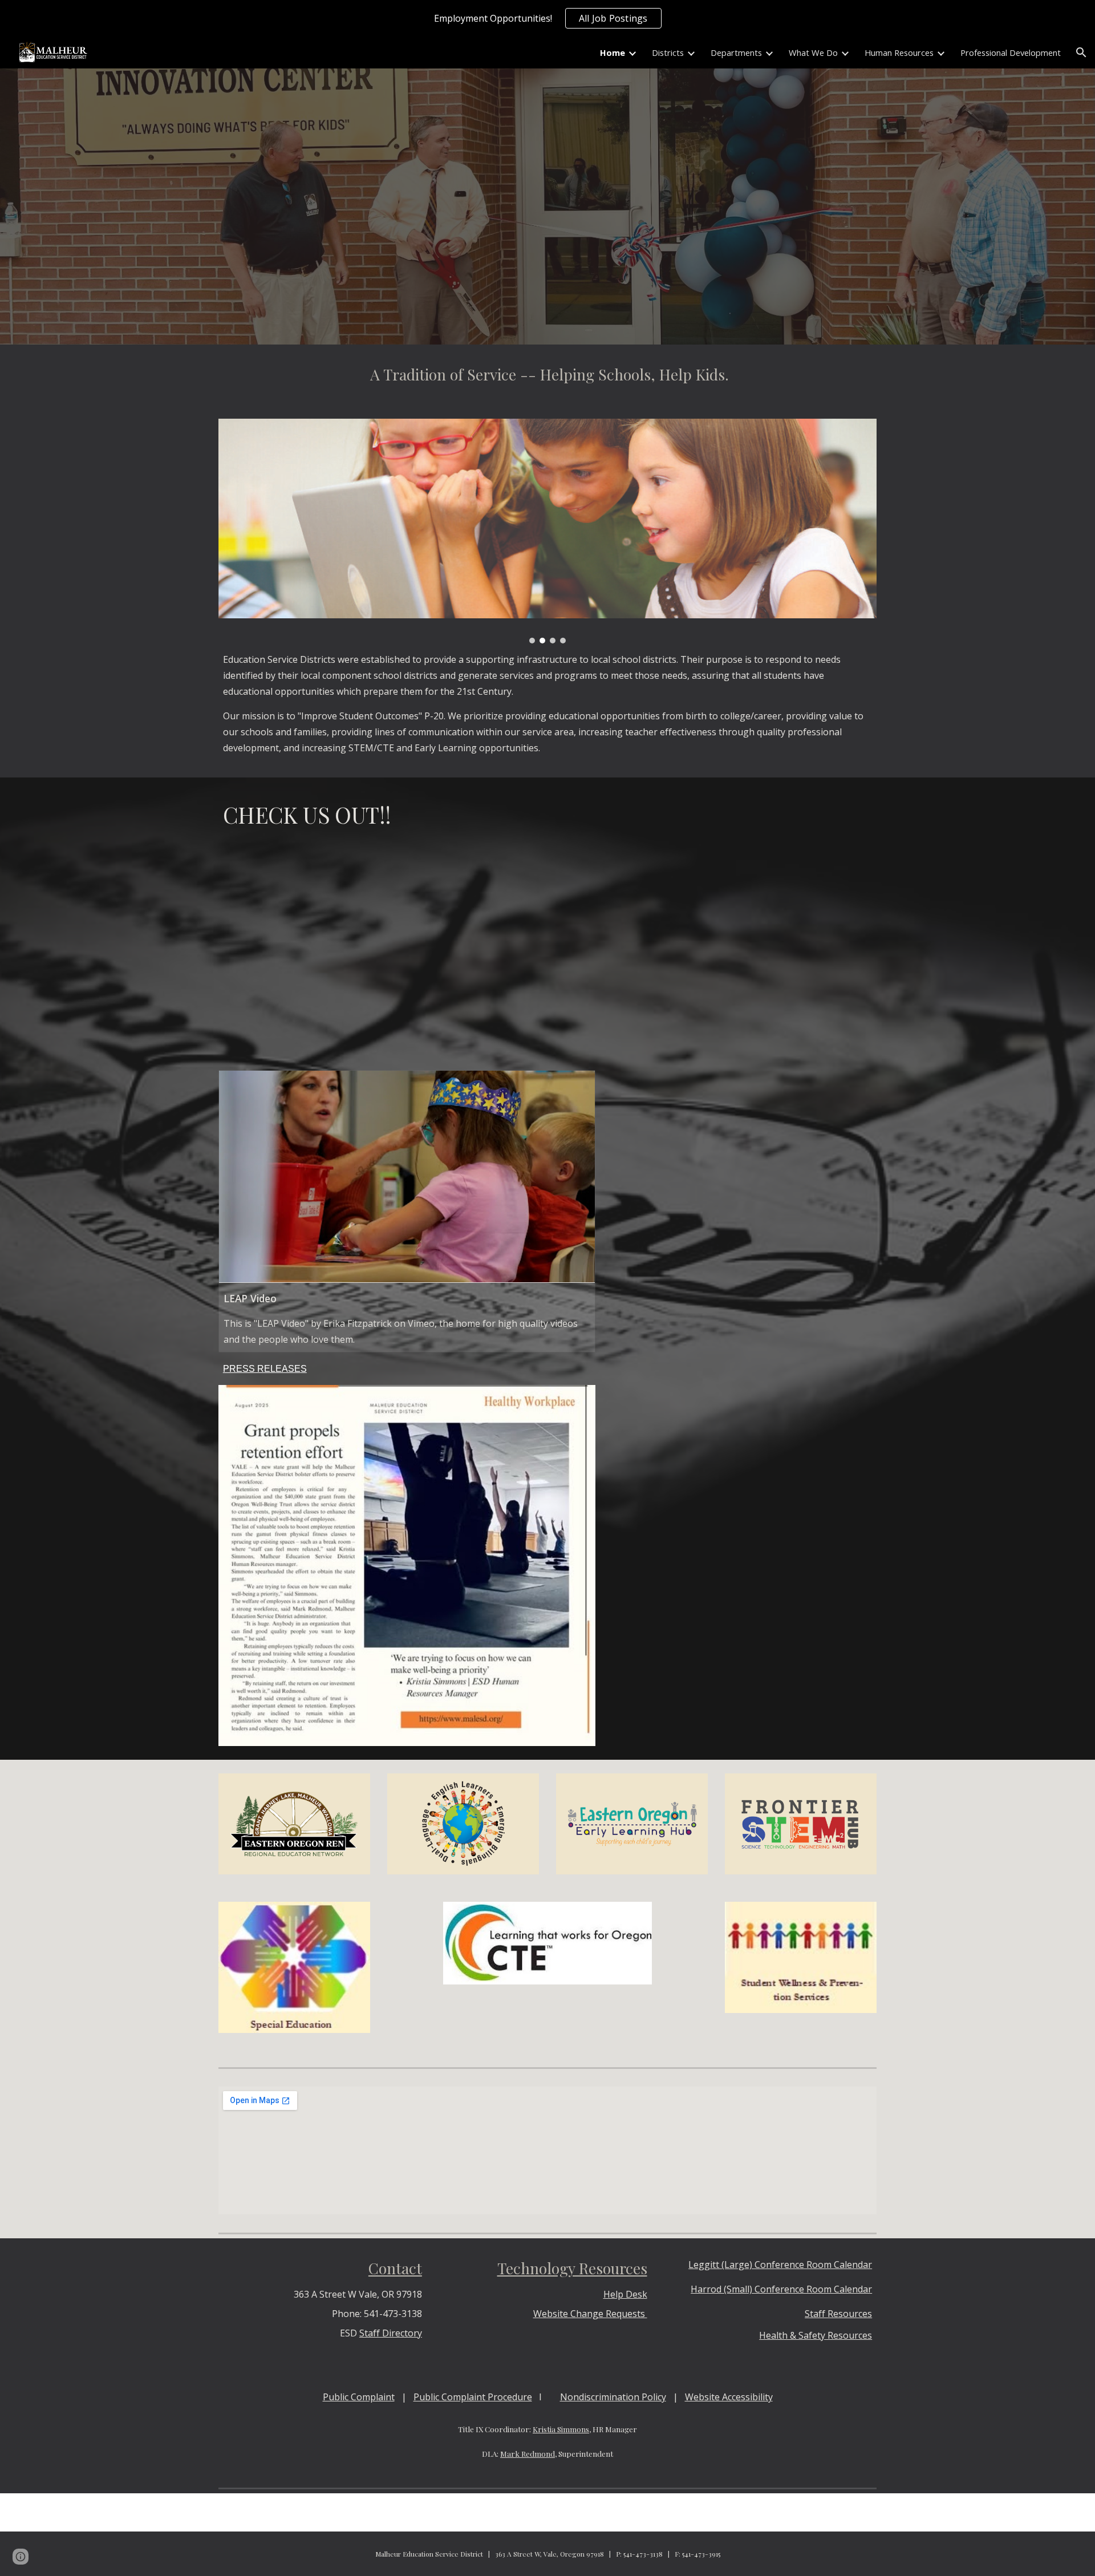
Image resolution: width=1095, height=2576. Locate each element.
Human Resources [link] (899, 52)
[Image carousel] (547, 531)
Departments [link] (736, 52)
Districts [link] (668, 52)
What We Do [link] (813, 52)
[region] (547, 18)
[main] (547, 375)
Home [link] (613, 52)
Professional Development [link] (1011, 52)
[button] (1081, 52)
